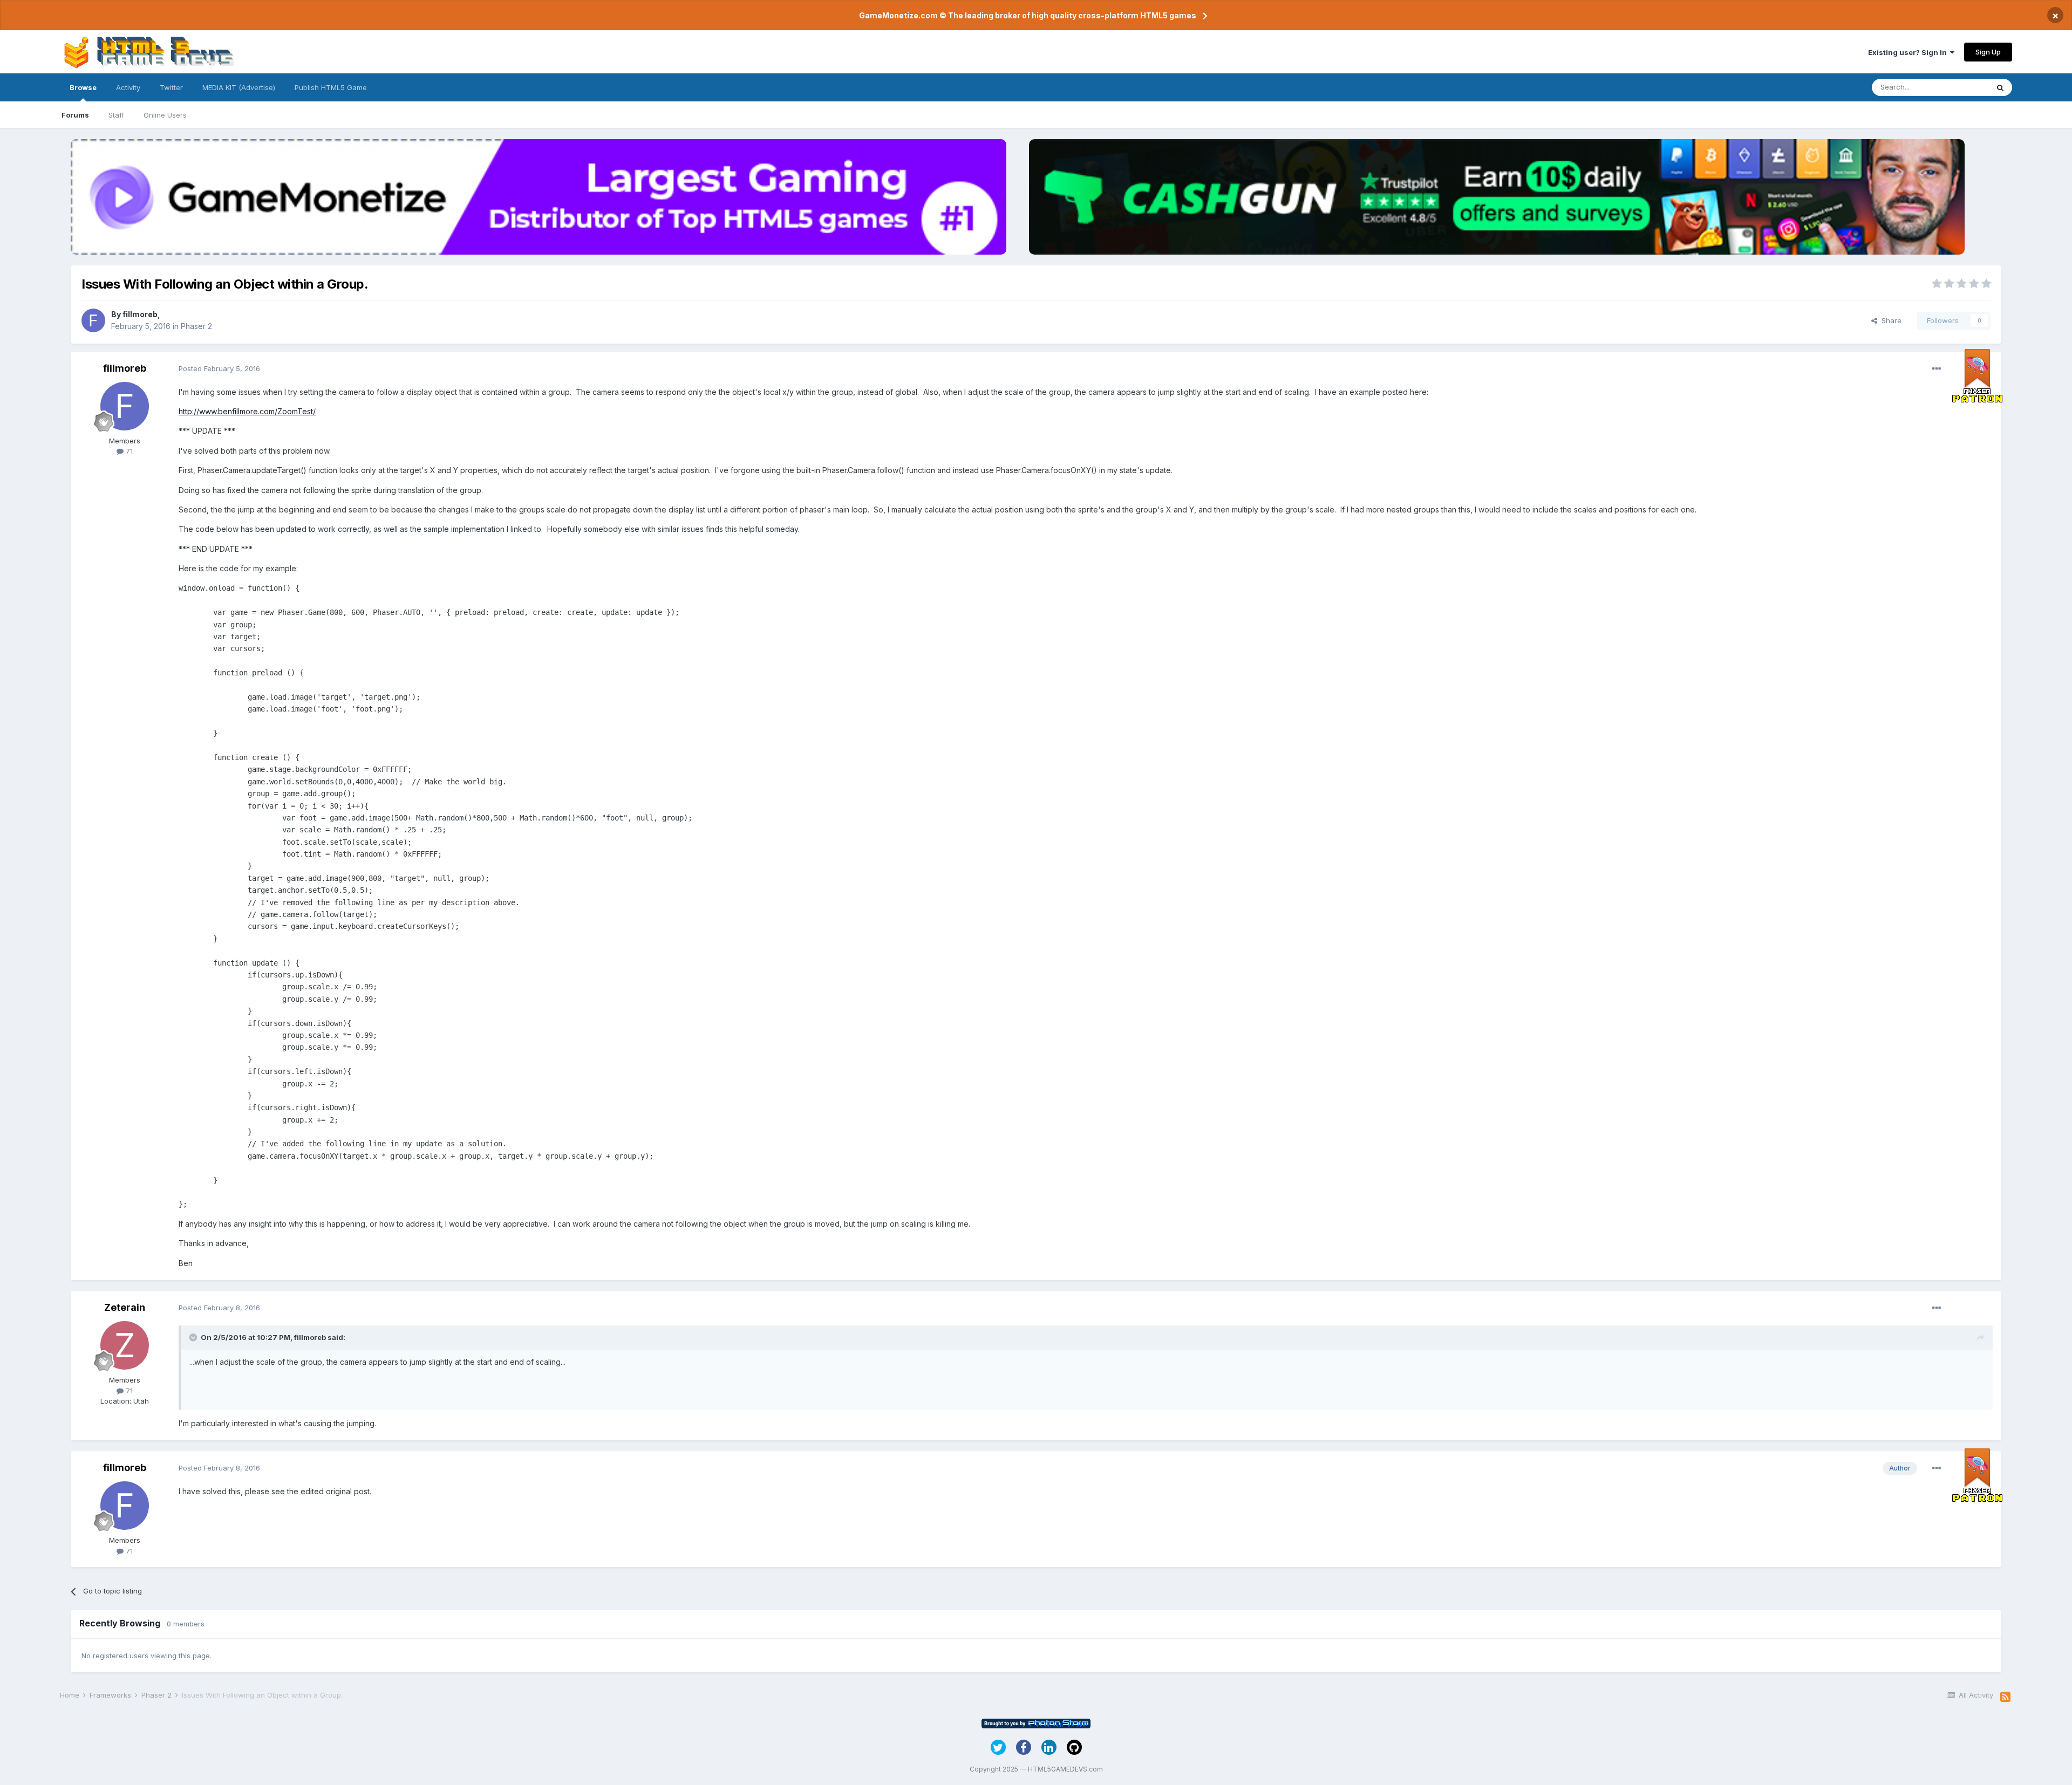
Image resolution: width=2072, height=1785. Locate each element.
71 (128, 451)
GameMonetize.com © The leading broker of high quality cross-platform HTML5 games (1028, 15)
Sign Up (1988, 52)
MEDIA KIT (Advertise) (239, 87)
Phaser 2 (196, 326)
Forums (75, 115)
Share (1889, 320)
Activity (128, 87)
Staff (116, 115)
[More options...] (1937, 369)
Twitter (171, 87)
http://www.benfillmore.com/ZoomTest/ (247, 411)
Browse (83, 87)
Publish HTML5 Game (331, 87)
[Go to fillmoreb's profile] (93, 320)
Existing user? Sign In (1909, 52)
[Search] (2000, 87)
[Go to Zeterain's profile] (125, 1345)
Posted (219, 368)
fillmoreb (140, 314)
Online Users (165, 115)
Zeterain (125, 1307)
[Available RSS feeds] (2005, 1697)
